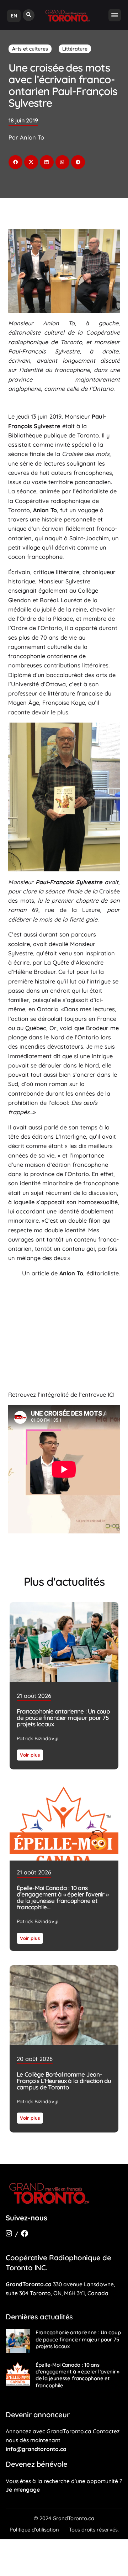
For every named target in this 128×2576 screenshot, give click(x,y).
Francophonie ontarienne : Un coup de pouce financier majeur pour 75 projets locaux (63, 1718)
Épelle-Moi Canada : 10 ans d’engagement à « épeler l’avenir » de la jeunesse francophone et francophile (63, 1897)
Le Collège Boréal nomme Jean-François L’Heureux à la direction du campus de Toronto (64, 2080)
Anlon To (71, 1273)
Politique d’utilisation (34, 2530)
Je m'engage (23, 2490)
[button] (29, 15)
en (14, 16)
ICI (111, 1395)
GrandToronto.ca (29, 2284)
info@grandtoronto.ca (36, 2449)
